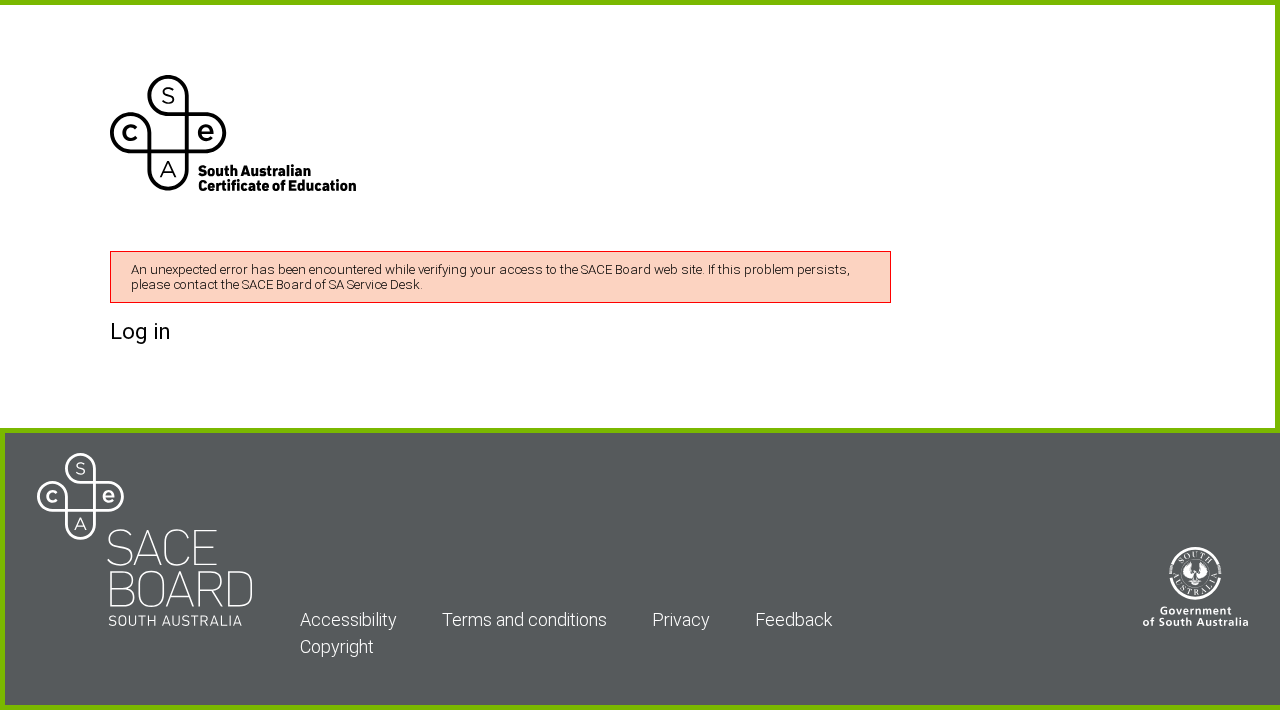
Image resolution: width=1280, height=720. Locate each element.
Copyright (337, 646)
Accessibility (348, 619)
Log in (140, 331)
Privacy (681, 619)
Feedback (793, 619)
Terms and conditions (524, 619)
